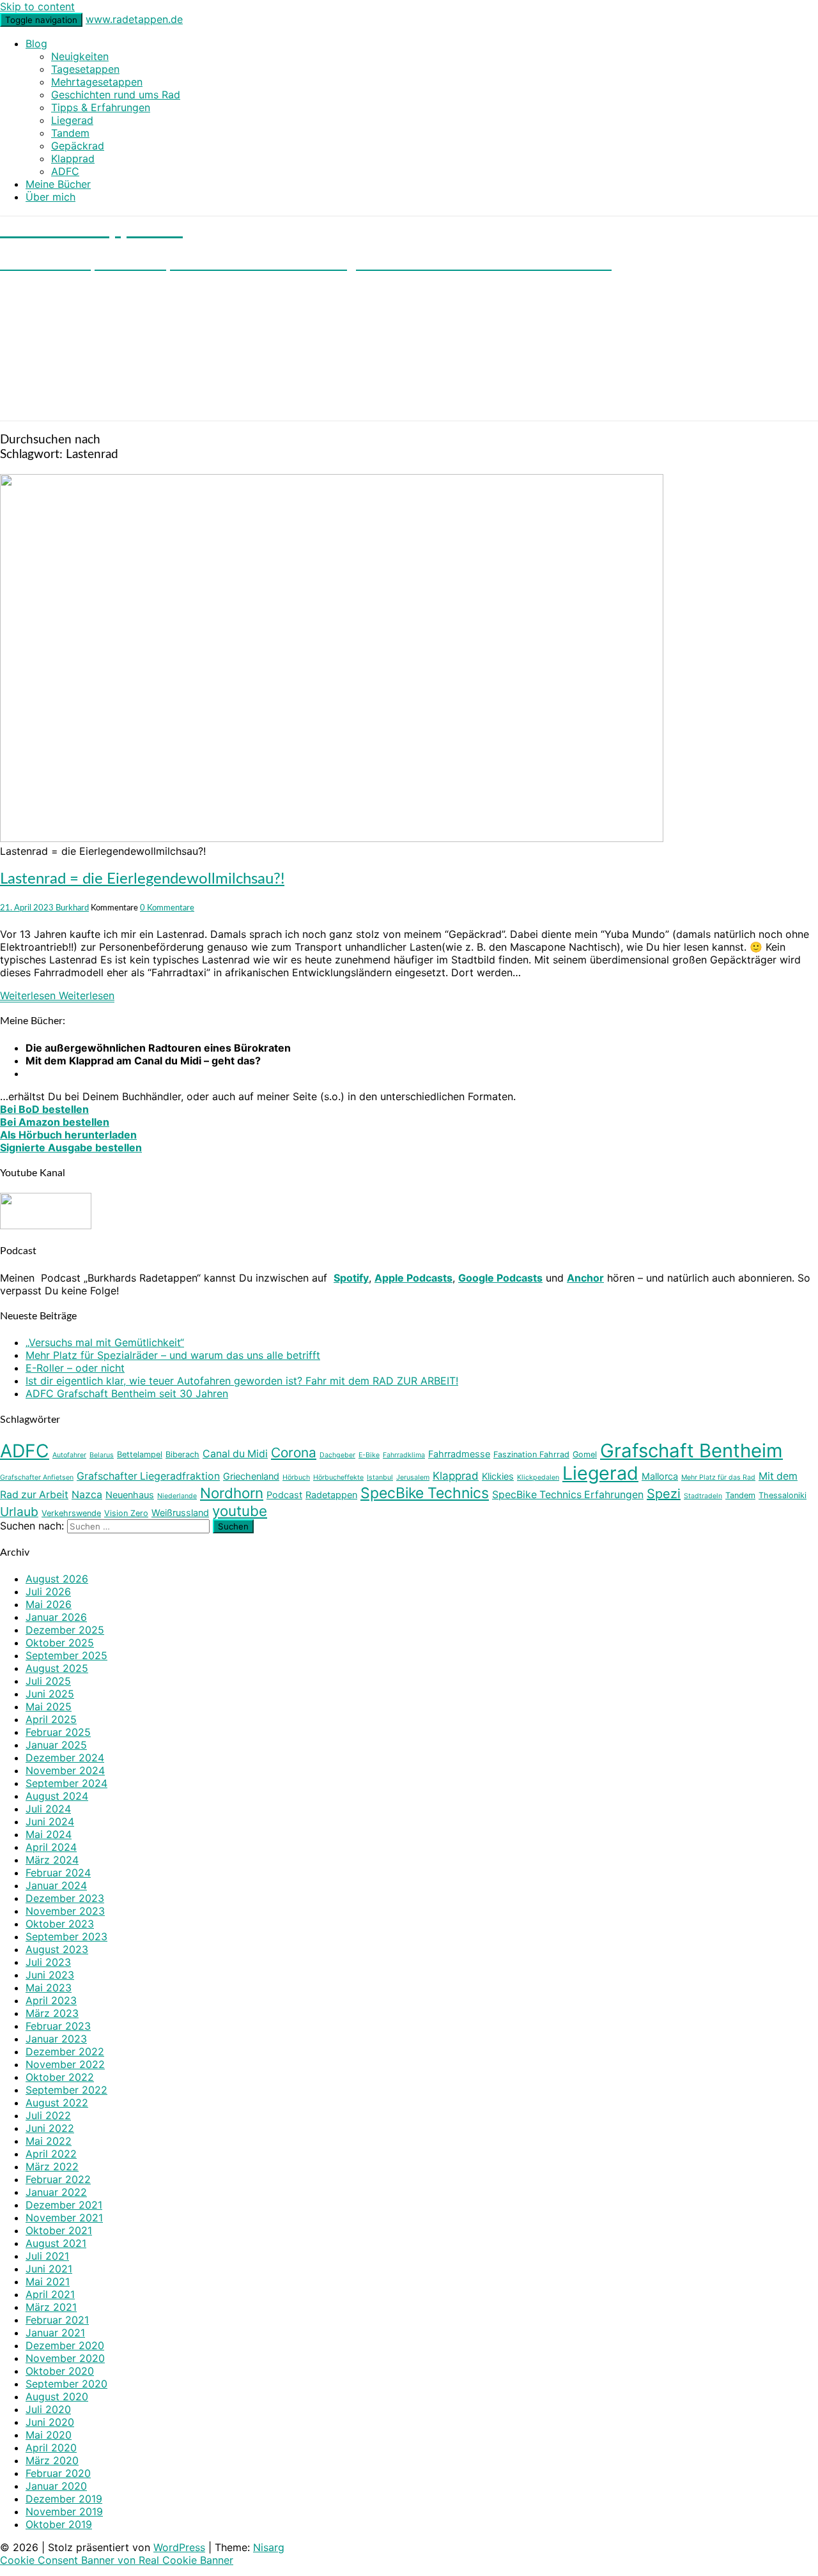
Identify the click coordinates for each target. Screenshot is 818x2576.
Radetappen (331, 1495)
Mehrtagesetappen (97, 82)
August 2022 (57, 2103)
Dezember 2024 (65, 1758)
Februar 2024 (58, 1873)
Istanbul (380, 1477)
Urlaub (19, 1512)
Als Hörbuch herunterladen (68, 1135)
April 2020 (51, 2448)
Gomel (585, 1454)
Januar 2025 (56, 1745)
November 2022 (65, 2064)
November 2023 (65, 1911)
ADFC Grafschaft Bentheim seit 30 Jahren (127, 1393)
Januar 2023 (56, 2039)
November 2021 (64, 2218)
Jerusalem (413, 1477)
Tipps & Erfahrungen (101, 107)
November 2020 (65, 2358)
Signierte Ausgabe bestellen (71, 1147)
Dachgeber (337, 1455)
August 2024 (57, 1796)
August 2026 (57, 1579)
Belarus (102, 1455)
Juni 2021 (49, 2269)
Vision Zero (126, 1513)
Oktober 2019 (59, 2524)
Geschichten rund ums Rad (116, 95)
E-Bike (369, 1455)
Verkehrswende (71, 1513)
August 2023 (57, 1949)
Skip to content (37, 6)
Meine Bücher (58, 184)
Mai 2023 (49, 1988)
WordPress (179, 2547)
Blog (36, 43)
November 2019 (64, 2511)
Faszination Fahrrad (531, 1454)
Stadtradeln (703, 1496)
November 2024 (65, 1770)
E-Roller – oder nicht (75, 1368)
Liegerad (72, 120)
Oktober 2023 (60, 1924)
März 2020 (52, 2460)
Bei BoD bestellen (44, 1109)
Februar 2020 (58, 2473)
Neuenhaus (130, 1495)
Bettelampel (140, 1454)
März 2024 (52, 1860)
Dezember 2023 (65, 1898)
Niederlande (177, 1496)
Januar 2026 (56, 1617)
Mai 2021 (48, 2281)
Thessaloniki (783, 1495)
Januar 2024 (56, 1885)
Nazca (87, 1495)
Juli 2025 (48, 1681)
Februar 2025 (58, 1732)
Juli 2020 (48, 2409)
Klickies (498, 1476)
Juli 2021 (47, 2256)
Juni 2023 (50, 1975)
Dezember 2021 (64, 2205)
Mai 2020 (49, 2435)
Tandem (70, 133)
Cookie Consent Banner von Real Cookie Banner (117, 2560)
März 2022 (52, 2166)
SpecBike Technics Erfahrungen (568, 1495)
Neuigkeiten (80, 56)
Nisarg (269, 2547)
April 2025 (51, 1719)
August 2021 (56, 2243)
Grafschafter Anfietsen (37, 1477)
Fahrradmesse (459, 1454)
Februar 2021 (57, 2320)
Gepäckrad (78, 146)
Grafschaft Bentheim (691, 1451)
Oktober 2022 (60, 2077)
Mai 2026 (49, 1604)
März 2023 (52, 2013)
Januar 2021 (55, 2333)
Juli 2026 (48, 1591)
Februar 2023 (58, 2026)
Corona (294, 1453)
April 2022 (51, 2154)
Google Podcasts (500, 1278)
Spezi (664, 1494)
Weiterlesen (57, 995)
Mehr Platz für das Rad (718, 1477)
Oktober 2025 (60, 1643)
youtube (240, 1511)
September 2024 (66, 1783)
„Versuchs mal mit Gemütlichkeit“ (105, 1342)
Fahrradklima (404, 1455)
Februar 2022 (58, 2179)
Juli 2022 (48, 2115)
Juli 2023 (48, 1962)
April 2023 (51, 2000)
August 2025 (57, 1668)
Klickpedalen (538, 1477)
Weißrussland (180, 1513)
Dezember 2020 (65, 2345)
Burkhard (72, 908)
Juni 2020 (50, 2422)
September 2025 (66, 1655)
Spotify (351, 1278)
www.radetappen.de (134, 19)
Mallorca (660, 1476)
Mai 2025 (49, 1706)
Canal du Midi (235, 1454)
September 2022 (66, 2090)
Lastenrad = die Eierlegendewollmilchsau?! (142, 879)
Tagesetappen (85, 69)
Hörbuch (296, 1477)
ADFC (65, 171)
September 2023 (66, 1936)
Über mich (50, 197)
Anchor (585, 1278)
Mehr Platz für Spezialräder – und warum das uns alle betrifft (173, 1355)
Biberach (182, 1454)
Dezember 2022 (65, 2051)
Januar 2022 (56, 2192)
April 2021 (50, 2294)
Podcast (284, 1495)
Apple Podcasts (413, 1278)
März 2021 (51, 2307)
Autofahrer (69, 1455)
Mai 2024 (49, 1834)
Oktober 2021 (59, 2230)
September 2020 (66, 2384)
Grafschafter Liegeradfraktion (148, 1476)
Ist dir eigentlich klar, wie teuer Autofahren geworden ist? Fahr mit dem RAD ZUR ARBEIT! (242, 1381)
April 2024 (51, 1847)
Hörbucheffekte (338, 1477)
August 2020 (57, 2396)
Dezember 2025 (65, 1630)
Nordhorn (232, 1493)
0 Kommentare (167, 908)
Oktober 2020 (60, 2371)
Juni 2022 (50, 2128)
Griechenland (251, 1476)
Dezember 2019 (64, 2499)
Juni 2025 (50, 1694)
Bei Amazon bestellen (55, 1122)
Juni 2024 (50, 1821)
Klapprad (73, 158)
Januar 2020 (56, 2486)
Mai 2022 (49, 2141)
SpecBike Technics (425, 1493)
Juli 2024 (48, 1809)
